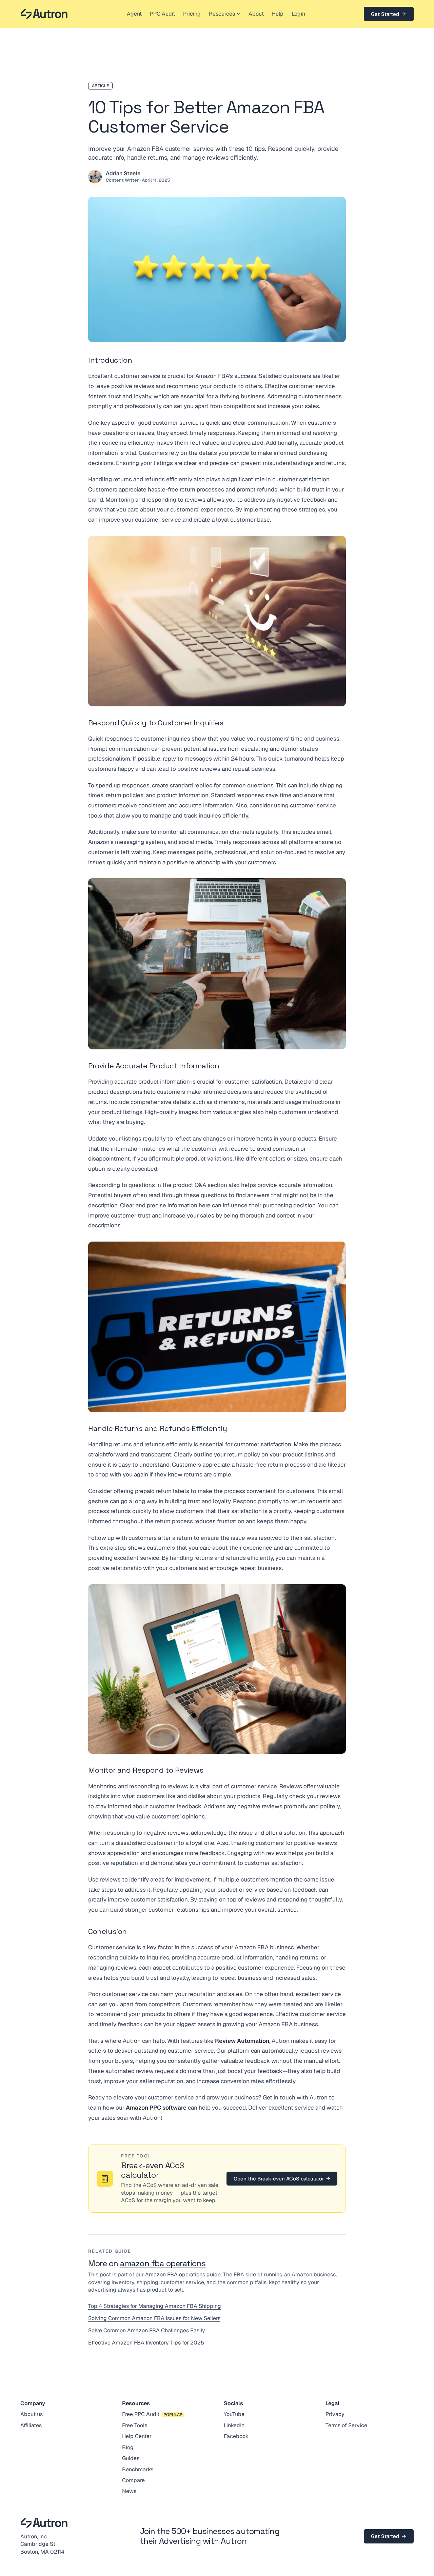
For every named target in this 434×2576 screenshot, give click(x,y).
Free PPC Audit (141, 2414)
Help (278, 14)
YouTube (234, 2414)
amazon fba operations (163, 2263)
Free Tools (135, 2425)
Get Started (385, 14)
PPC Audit (162, 14)
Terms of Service (346, 2425)
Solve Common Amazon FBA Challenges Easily (147, 2330)
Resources (222, 14)
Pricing (192, 14)
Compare (133, 2480)
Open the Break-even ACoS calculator (282, 2179)
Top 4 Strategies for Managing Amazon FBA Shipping (155, 2306)
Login (298, 14)
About (256, 14)
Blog (128, 2447)
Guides (131, 2458)
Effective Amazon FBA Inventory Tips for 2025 (146, 2343)
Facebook (236, 2436)
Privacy (335, 2414)
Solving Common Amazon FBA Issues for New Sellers (154, 2318)
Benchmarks (138, 2469)
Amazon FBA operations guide (183, 2275)
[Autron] (44, 14)
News (129, 2491)
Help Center (137, 2436)
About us (32, 2414)
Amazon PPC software (156, 2108)
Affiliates (31, 2425)
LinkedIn (234, 2425)
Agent (134, 14)
